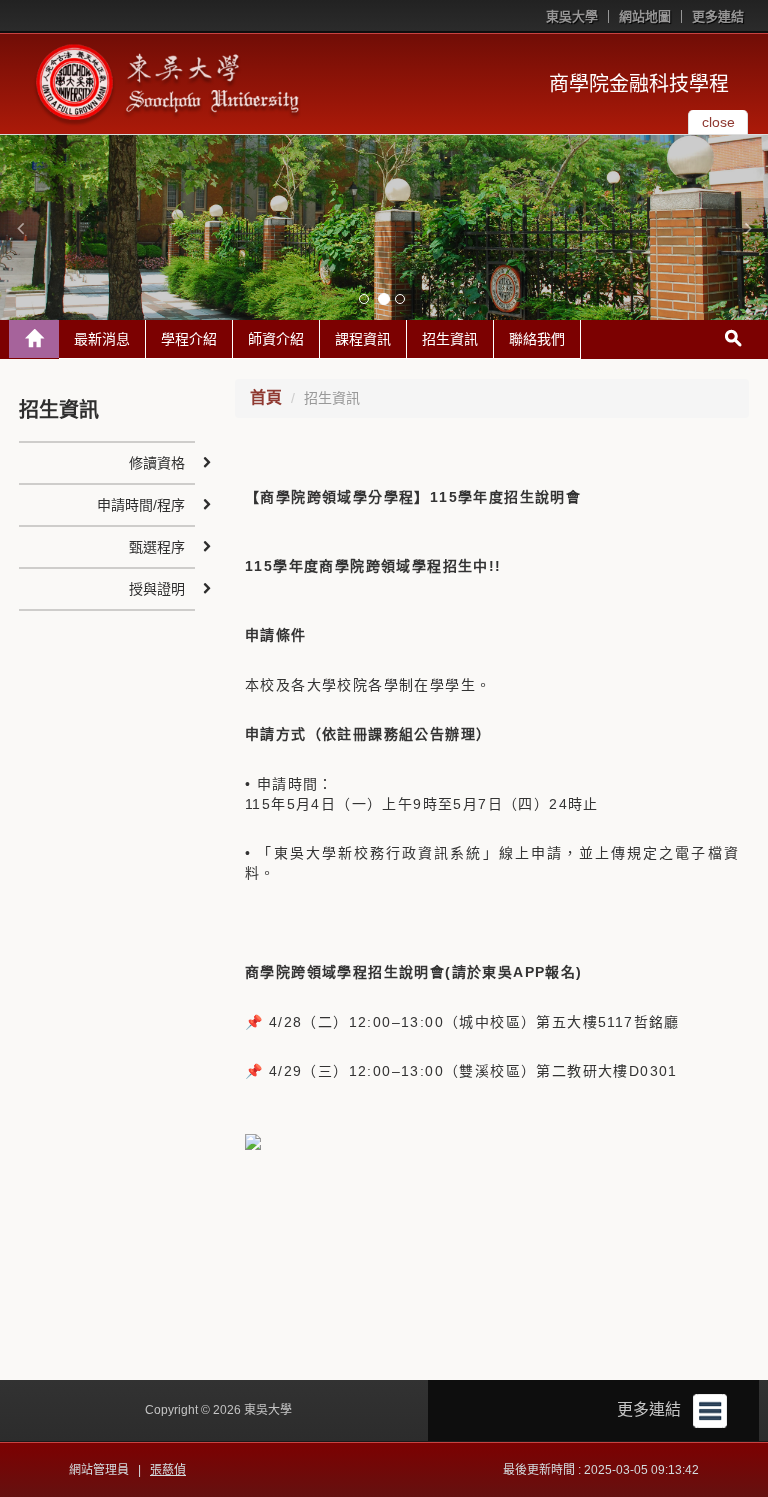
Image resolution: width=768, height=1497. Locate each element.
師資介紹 (276, 339)
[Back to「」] (34, 339)
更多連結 (718, 16)
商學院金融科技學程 (639, 84)
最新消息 (102, 339)
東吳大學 (572, 16)
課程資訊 (363, 339)
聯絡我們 (537, 339)
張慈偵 (168, 1470)
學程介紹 (189, 339)
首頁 (266, 397)
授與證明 (157, 589)
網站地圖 (645, 16)
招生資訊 (450, 339)
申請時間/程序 (141, 505)
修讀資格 (157, 463)
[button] (20, 228)
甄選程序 (157, 547)
